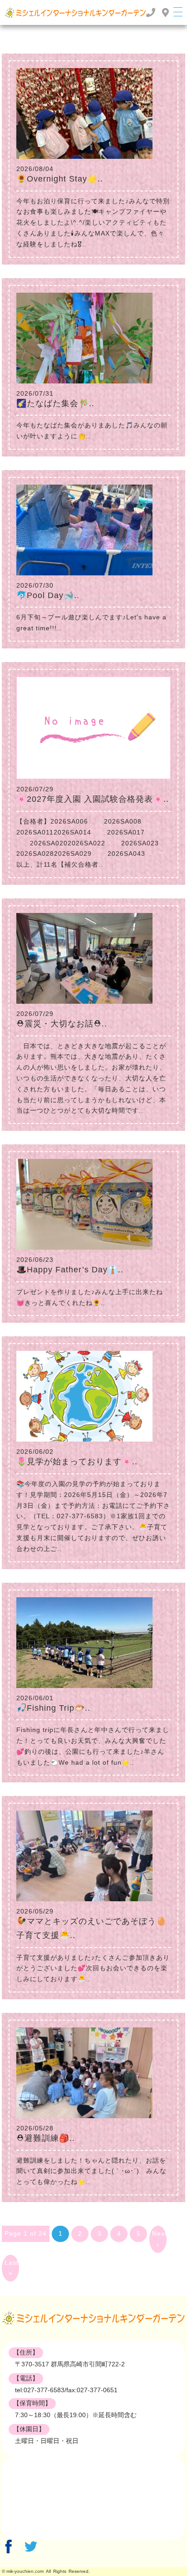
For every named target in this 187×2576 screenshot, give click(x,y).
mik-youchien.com (25, 2571)
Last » (12, 2268)
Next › (159, 2239)
